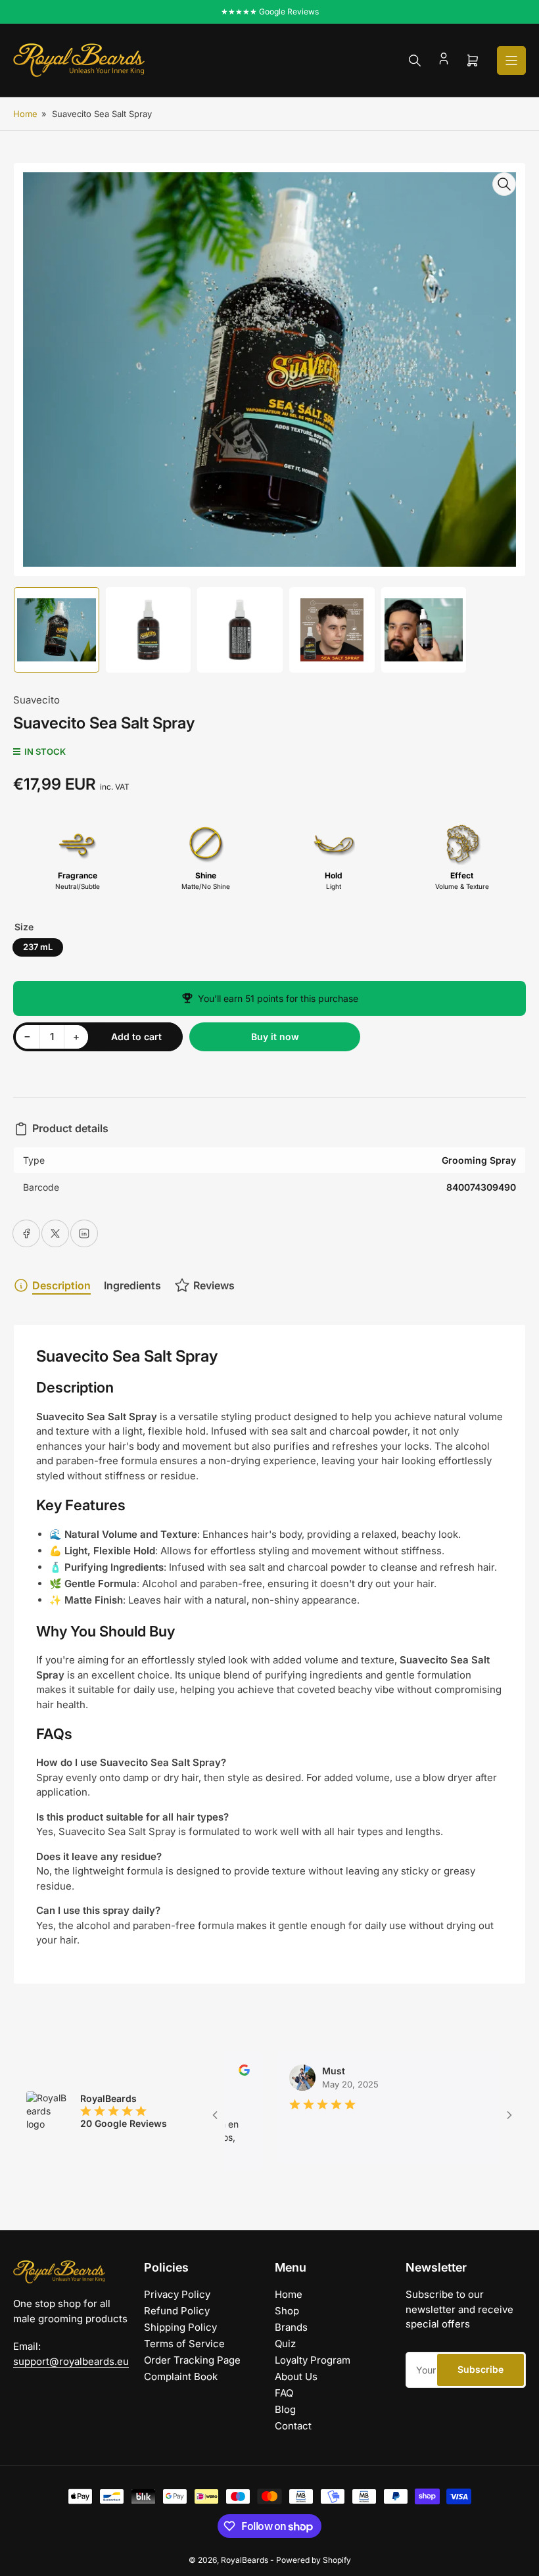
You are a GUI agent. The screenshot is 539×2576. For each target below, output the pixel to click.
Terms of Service (184, 2344)
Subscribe (480, 2369)
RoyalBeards (245, 2560)
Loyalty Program (313, 2360)
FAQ (284, 2393)
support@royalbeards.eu (71, 2361)
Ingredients (132, 1285)
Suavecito (36, 700)
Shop (287, 2311)
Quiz (285, 2344)
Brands (291, 2327)
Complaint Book (181, 2376)
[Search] (415, 60)
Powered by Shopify (314, 2560)
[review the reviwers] (494, 2072)
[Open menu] (511, 60)
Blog (285, 2409)
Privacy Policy (177, 2294)
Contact (293, 2426)
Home (25, 114)
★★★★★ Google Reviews (270, 12)
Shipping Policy (180, 2327)
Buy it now (275, 1037)
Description (61, 1285)
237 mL (38, 947)
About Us (296, 2376)
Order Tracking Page (192, 2360)
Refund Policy (177, 2311)
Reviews (214, 1285)
